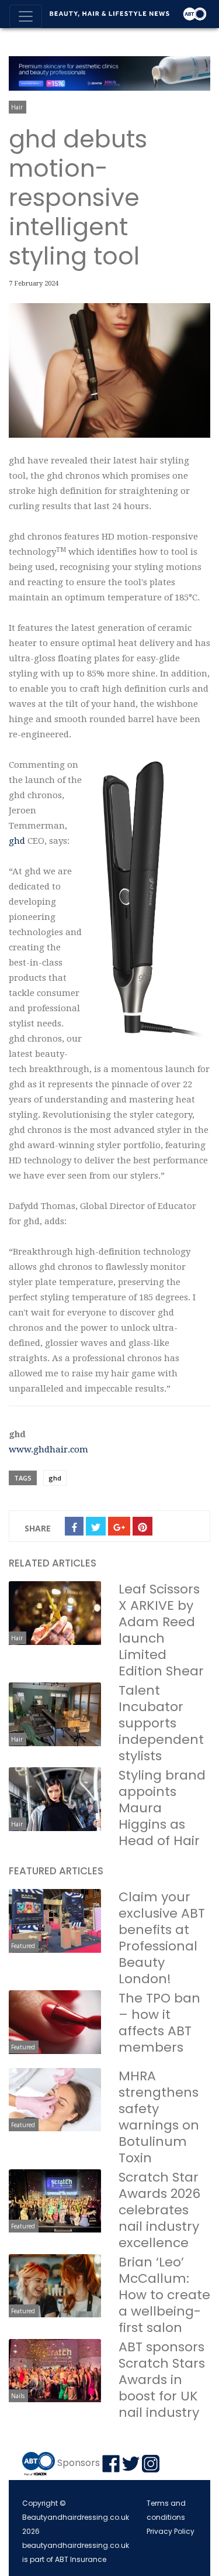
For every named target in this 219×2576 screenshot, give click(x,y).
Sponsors (79, 2463)
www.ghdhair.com (48, 1450)
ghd (18, 841)
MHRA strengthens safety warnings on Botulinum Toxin (159, 2117)
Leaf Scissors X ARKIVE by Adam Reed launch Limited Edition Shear (161, 1630)
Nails (18, 2396)
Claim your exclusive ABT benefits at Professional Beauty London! (162, 1938)
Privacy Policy (171, 2531)
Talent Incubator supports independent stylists (161, 1723)
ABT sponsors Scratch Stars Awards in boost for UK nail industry (162, 2380)
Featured (23, 1946)
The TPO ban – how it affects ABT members (159, 2023)
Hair (17, 107)
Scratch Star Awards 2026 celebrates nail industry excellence (159, 2210)
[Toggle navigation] (26, 16)
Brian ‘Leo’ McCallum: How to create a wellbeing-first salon (164, 2295)
